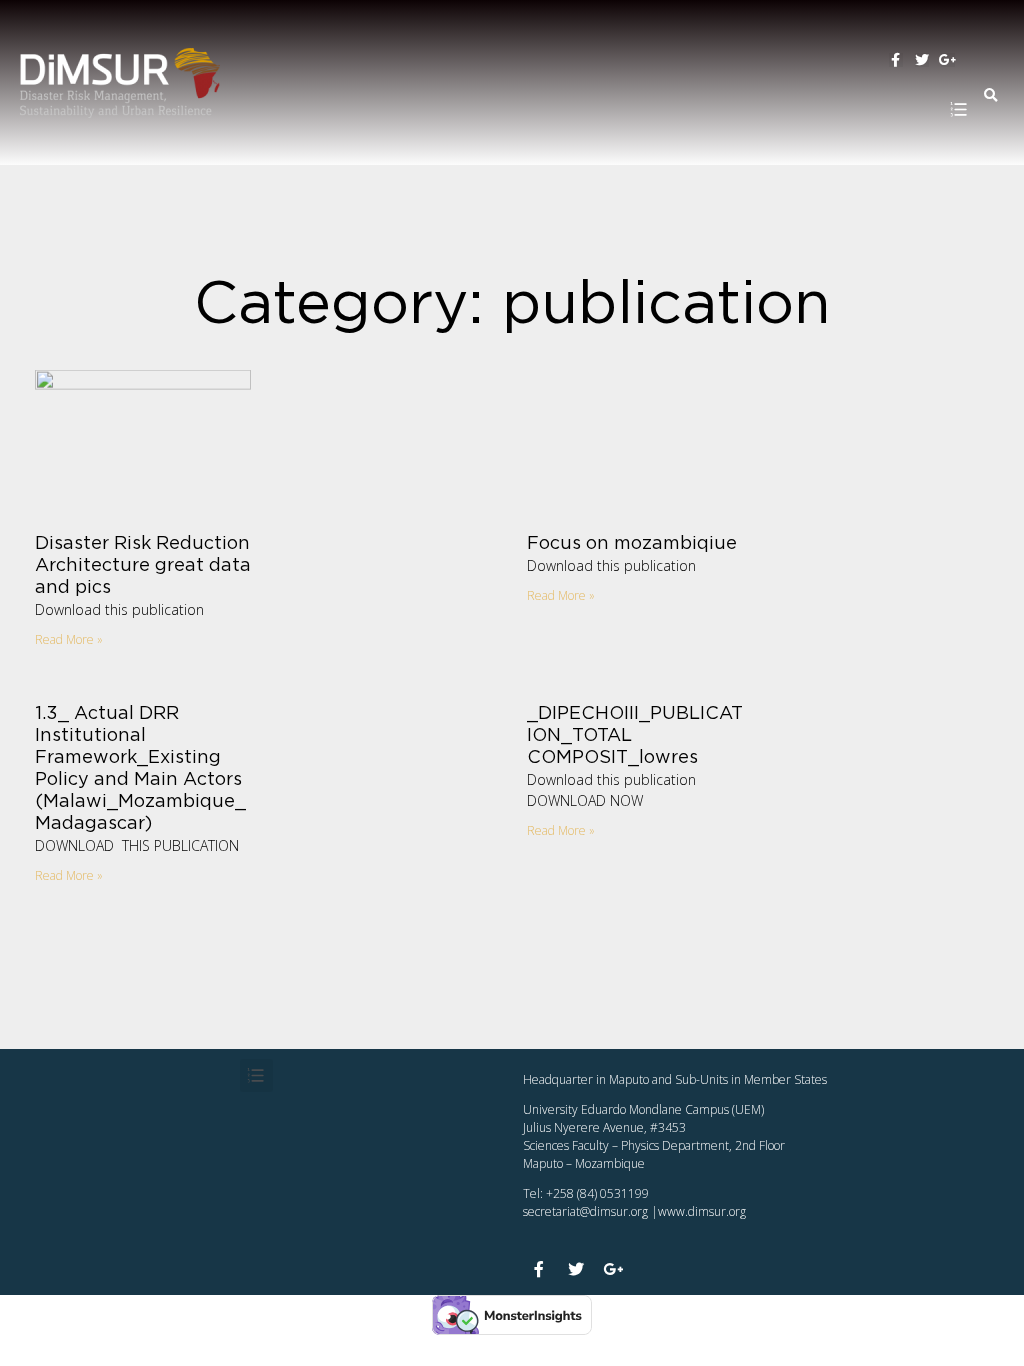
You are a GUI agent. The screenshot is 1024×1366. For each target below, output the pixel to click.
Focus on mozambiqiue (632, 544)
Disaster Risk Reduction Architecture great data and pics (143, 566)
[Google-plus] (948, 60)
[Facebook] (896, 60)
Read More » (69, 639)
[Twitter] (922, 60)
